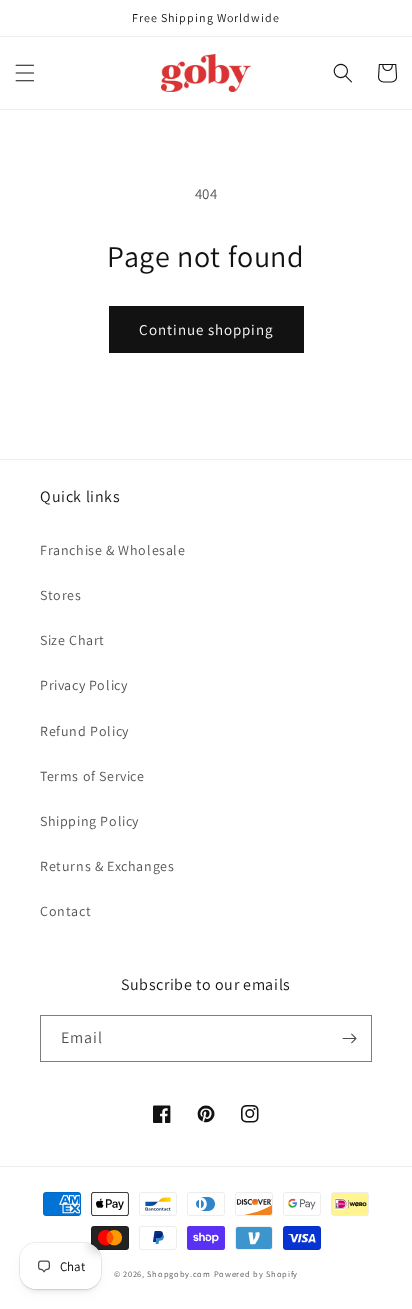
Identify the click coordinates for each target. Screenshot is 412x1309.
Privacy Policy (83, 685)
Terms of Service (92, 776)
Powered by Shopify (256, 1273)
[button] (25, 73)
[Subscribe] (349, 1038)
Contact (65, 911)
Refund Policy (84, 731)
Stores (61, 595)
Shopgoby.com (178, 1273)
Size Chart (72, 640)
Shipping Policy (89, 821)
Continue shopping (206, 329)
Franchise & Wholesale (113, 550)
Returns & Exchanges (107, 866)
